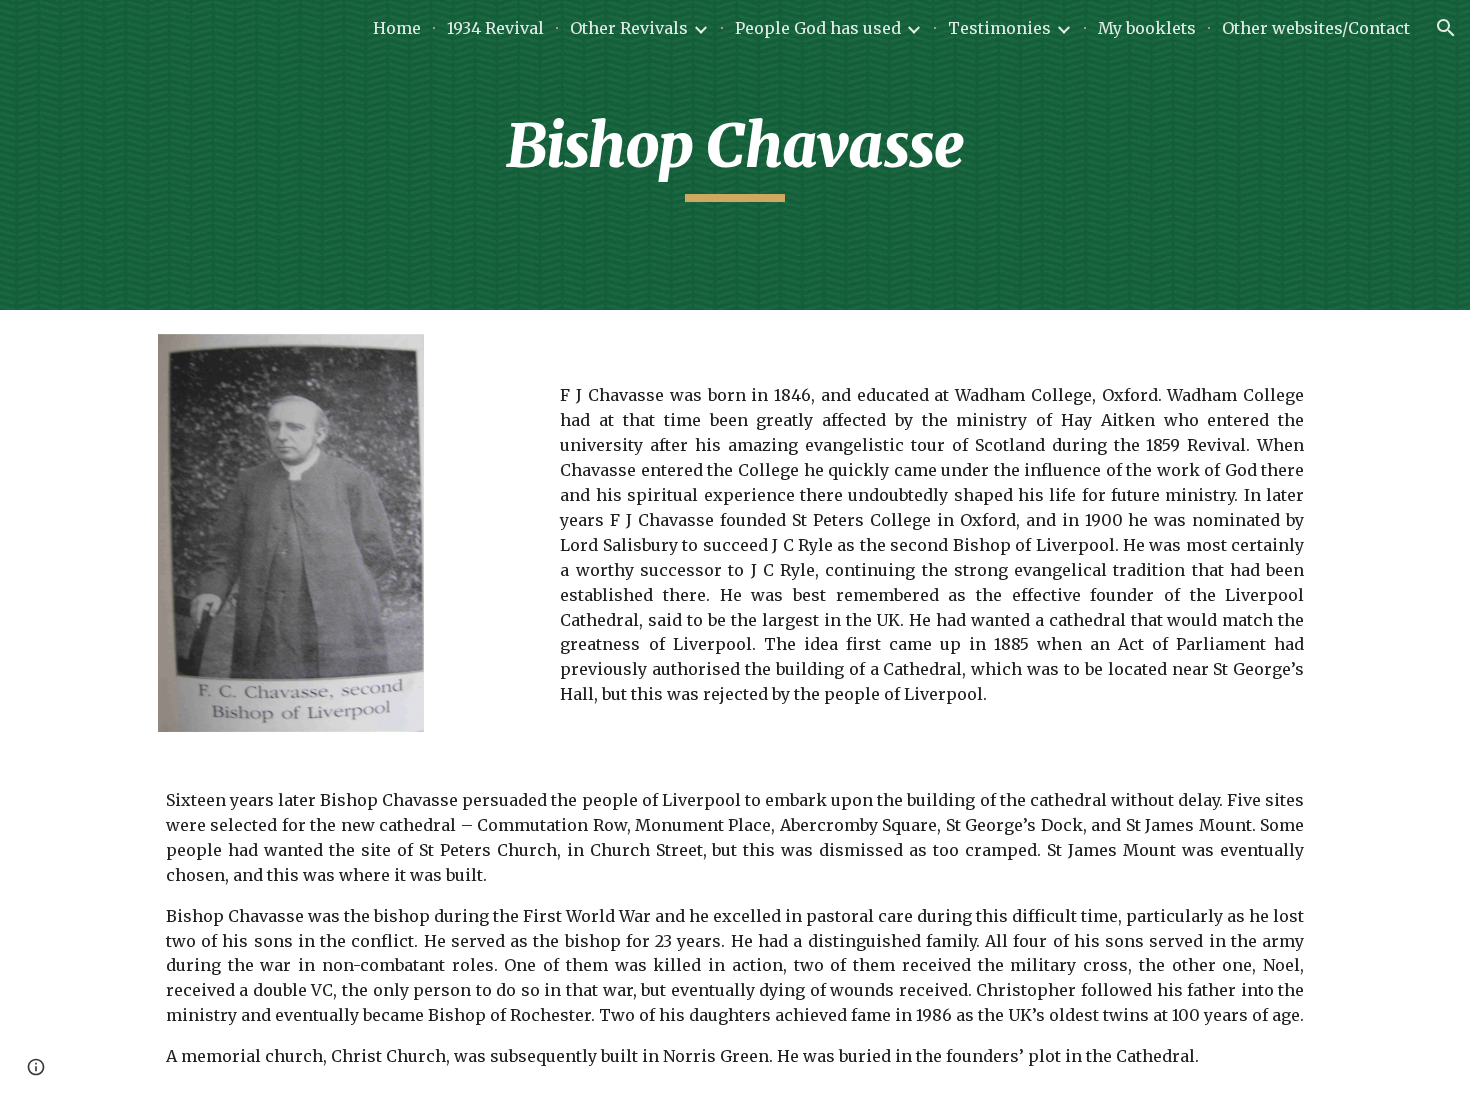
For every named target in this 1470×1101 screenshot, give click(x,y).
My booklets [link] (1147, 28)
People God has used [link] (818, 28)
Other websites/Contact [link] (1316, 28)
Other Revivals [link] (629, 28)
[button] (1446, 28)
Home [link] (397, 28)
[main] (735, 155)
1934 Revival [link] (495, 28)
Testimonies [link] (999, 28)
